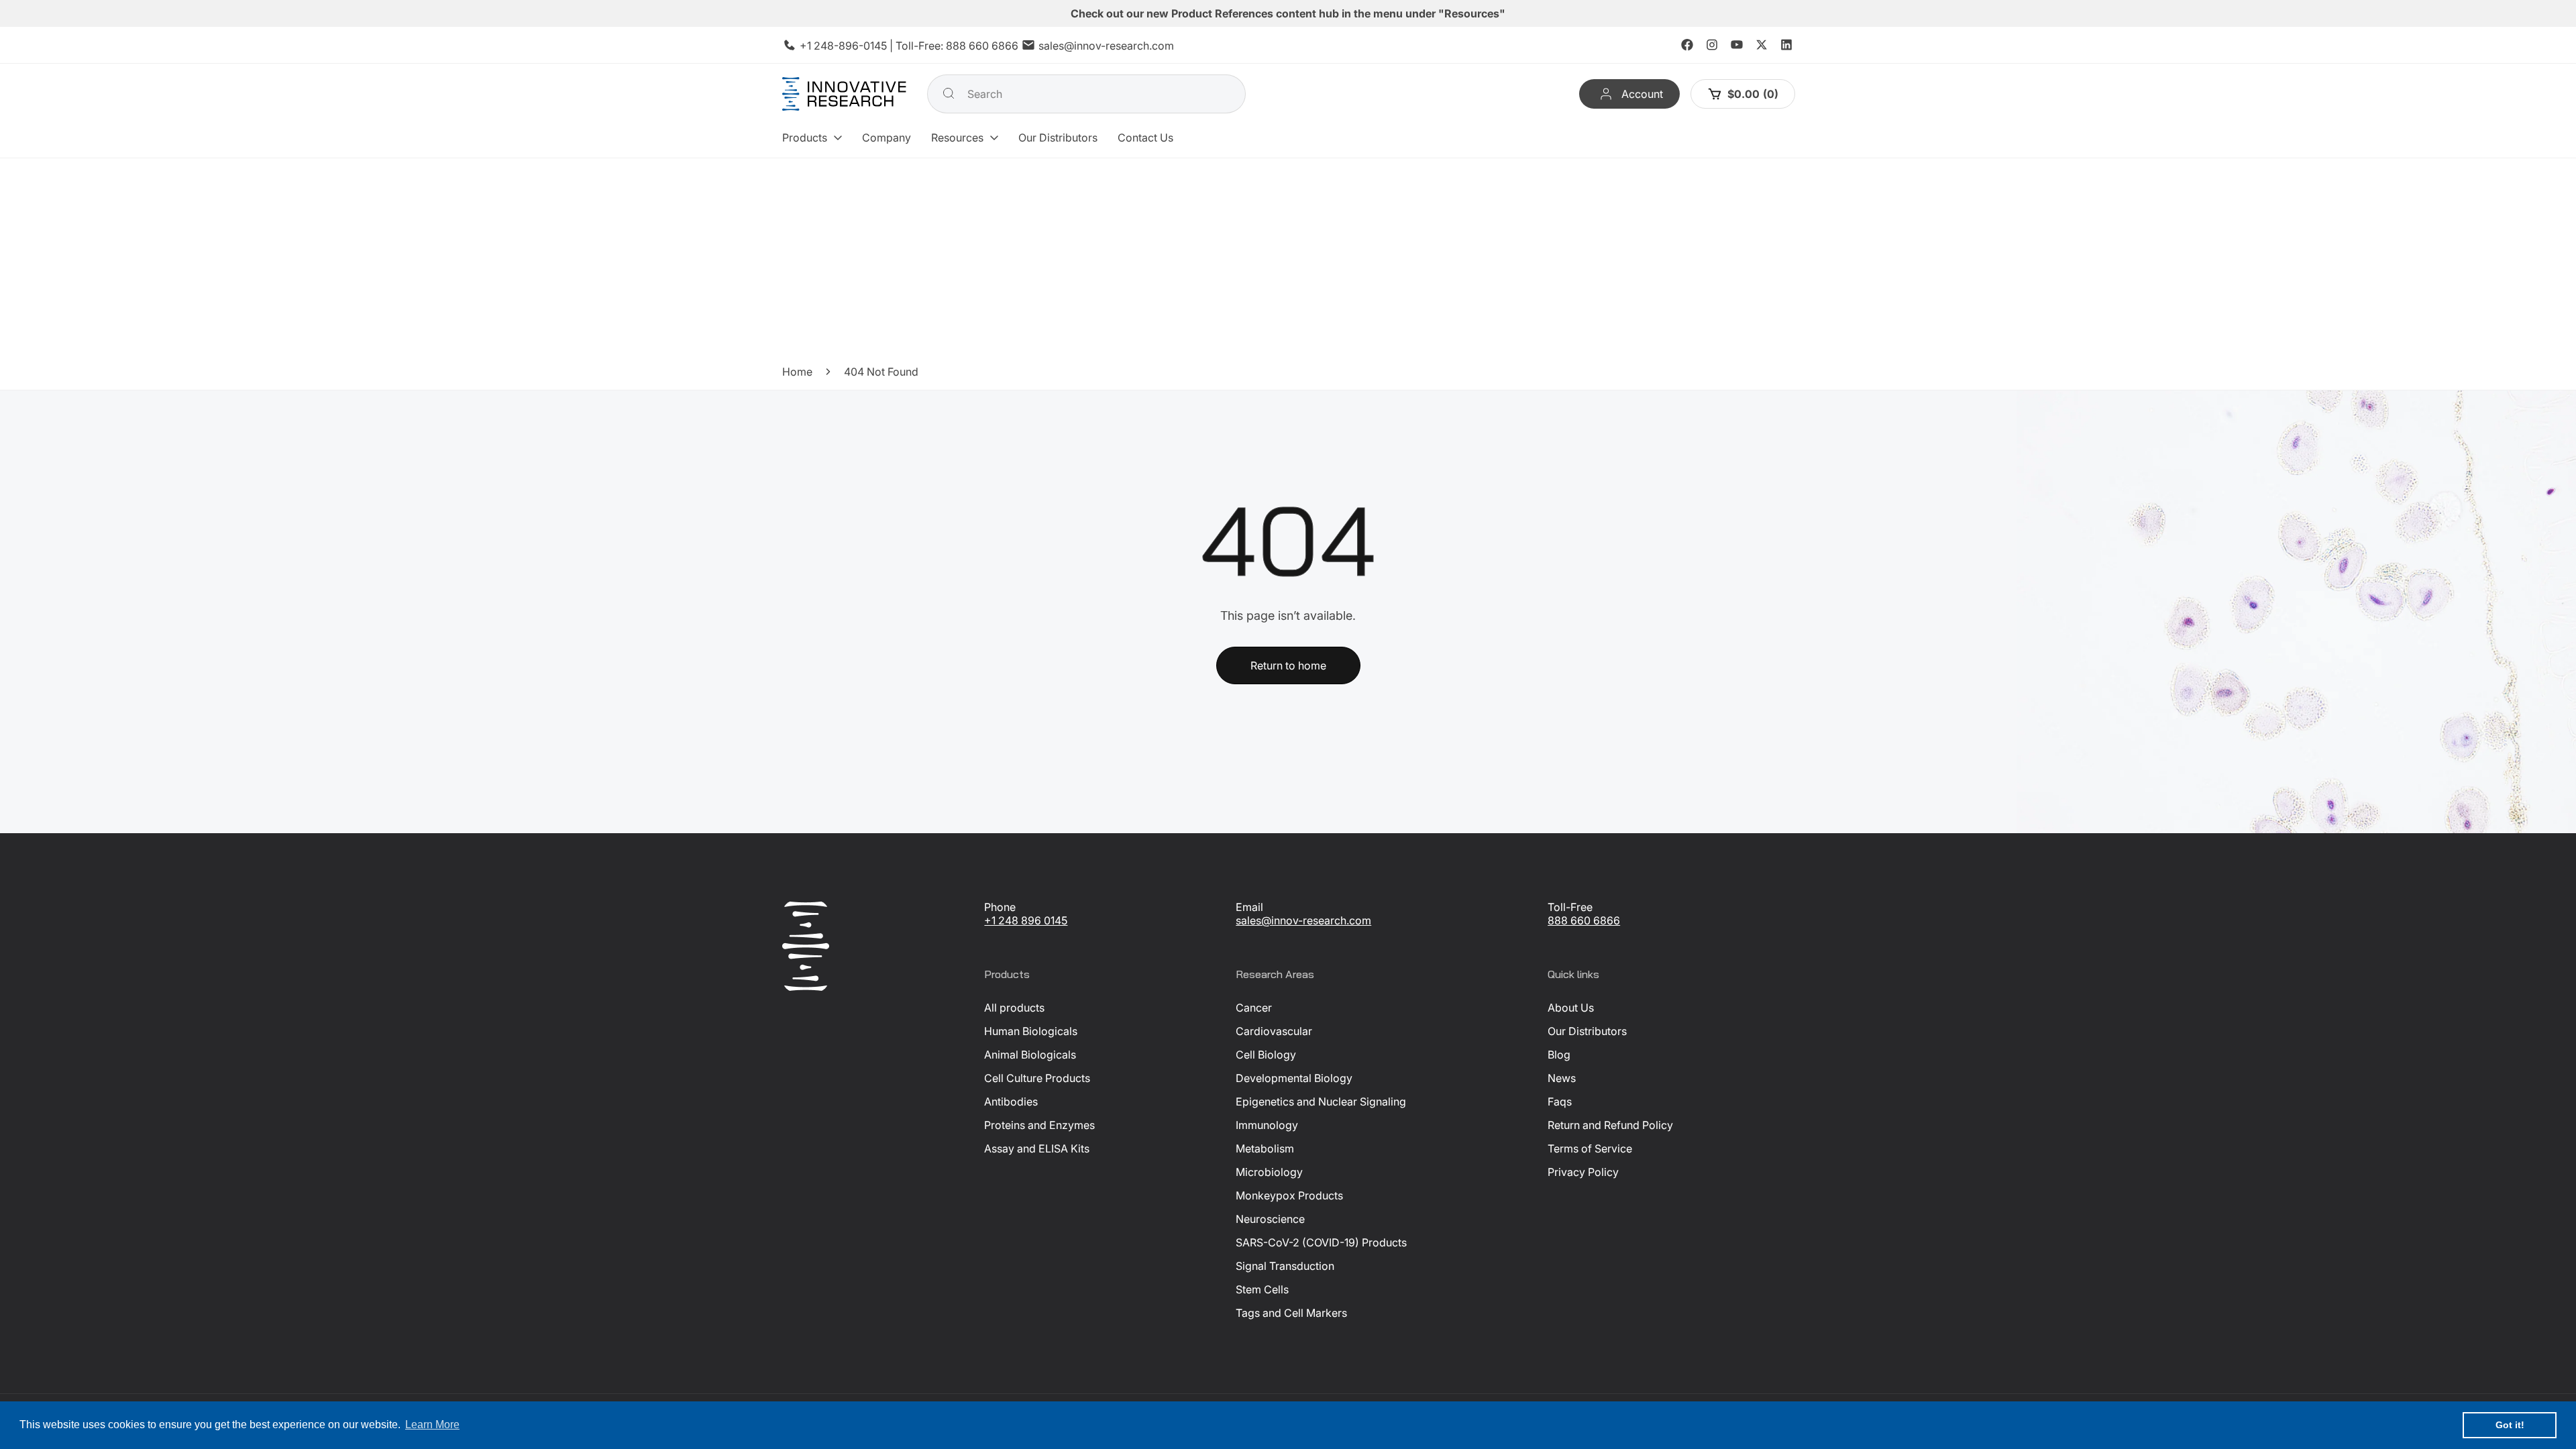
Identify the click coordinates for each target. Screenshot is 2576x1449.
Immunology (1267, 1125)
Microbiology (1269, 1172)
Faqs (1560, 1102)
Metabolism (1265, 1148)
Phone (1000, 907)
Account (1642, 94)
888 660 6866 (982, 46)
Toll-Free (1570, 907)
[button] (812, 138)
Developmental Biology (1294, 1078)
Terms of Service (1590, 1148)
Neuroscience (1270, 1219)
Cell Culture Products (1037, 1078)
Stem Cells (1262, 1289)
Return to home (1288, 665)
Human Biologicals (1031, 1031)
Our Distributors (1587, 1031)
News (1562, 1078)
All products (1014, 1008)
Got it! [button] (2510, 1425)
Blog (1559, 1055)
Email (1249, 907)
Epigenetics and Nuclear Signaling (1321, 1102)
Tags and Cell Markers (1291, 1313)
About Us (1571, 1008)
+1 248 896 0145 (1026, 920)
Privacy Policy (1583, 1172)
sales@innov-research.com (1106, 46)
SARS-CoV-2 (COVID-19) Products (1321, 1242)
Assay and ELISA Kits (1037, 1148)
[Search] (949, 93)
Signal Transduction (1285, 1266)
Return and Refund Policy (1610, 1125)
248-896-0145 (850, 46)
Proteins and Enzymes (1039, 1125)
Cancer (1254, 1008)
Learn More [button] (432, 1425)
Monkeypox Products (1289, 1195)
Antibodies (1011, 1102)
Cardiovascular (1274, 1031)
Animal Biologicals (1030, 1055)
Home (797, 372)
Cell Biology (1266, 1055)
